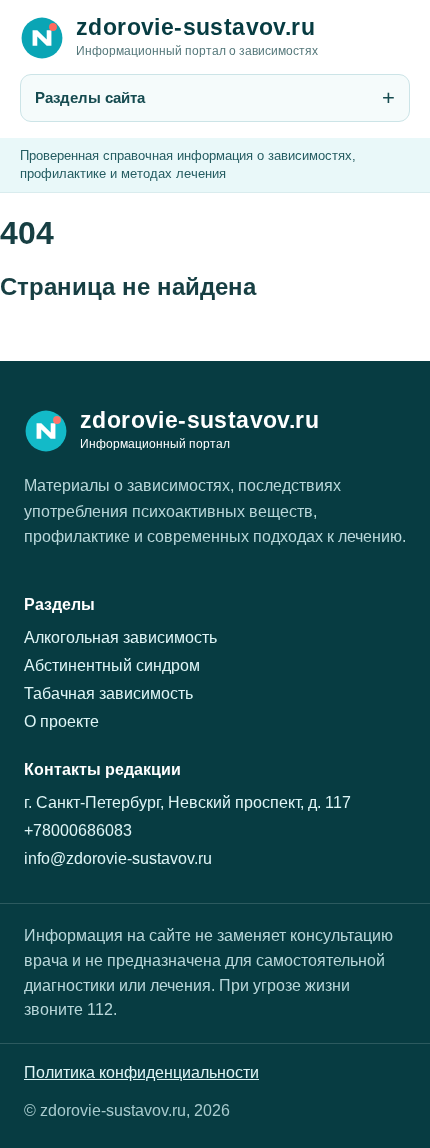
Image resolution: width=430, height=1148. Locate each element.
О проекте (61, 721)
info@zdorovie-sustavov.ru (118, 858)
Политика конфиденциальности (141, 1072)
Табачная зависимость (108, 693)
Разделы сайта (90, 97)
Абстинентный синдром (112, 665)
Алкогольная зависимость (120, 637)
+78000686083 (78, 830)
